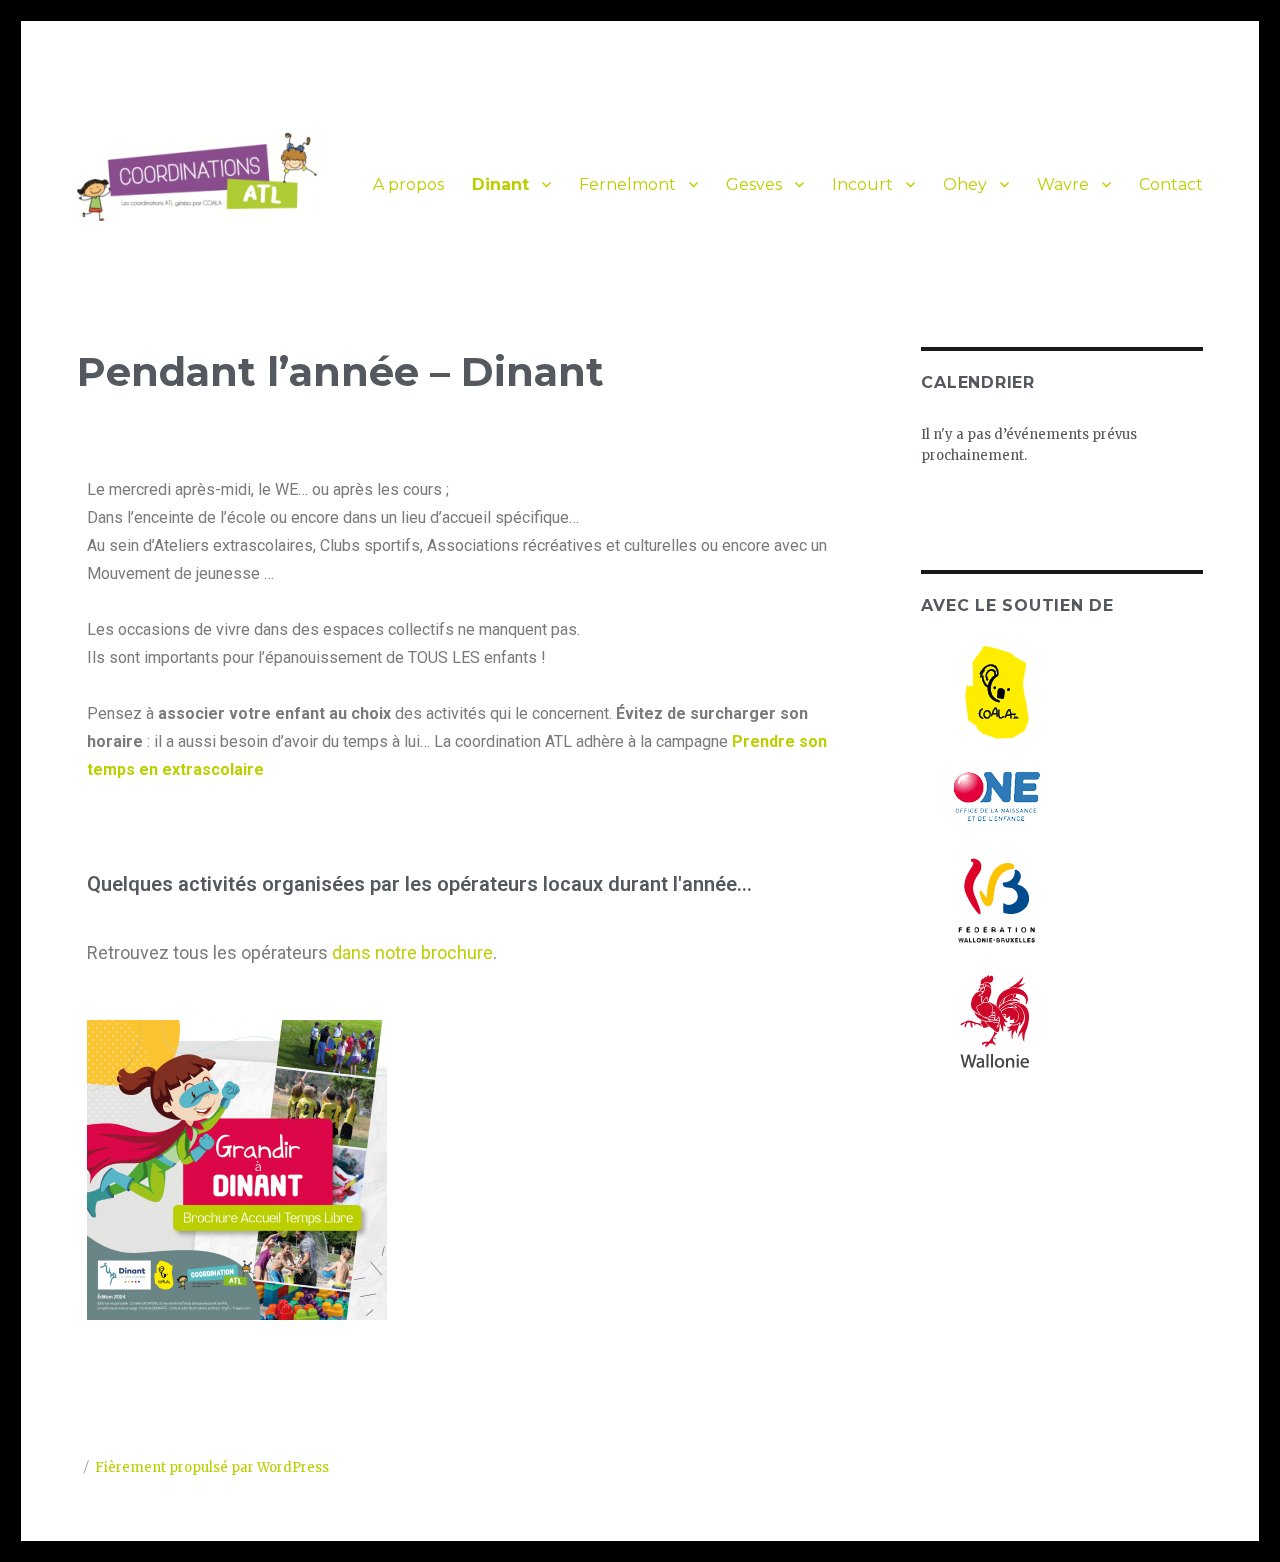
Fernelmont (627, 184)
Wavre (1063, 184)
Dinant (500, 184)
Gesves (754, 184)
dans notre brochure (412, 952)
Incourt (862, 184)
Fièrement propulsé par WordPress (212, 1467)
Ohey (965, 184)
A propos (408, 184)
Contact (1171, 184)
